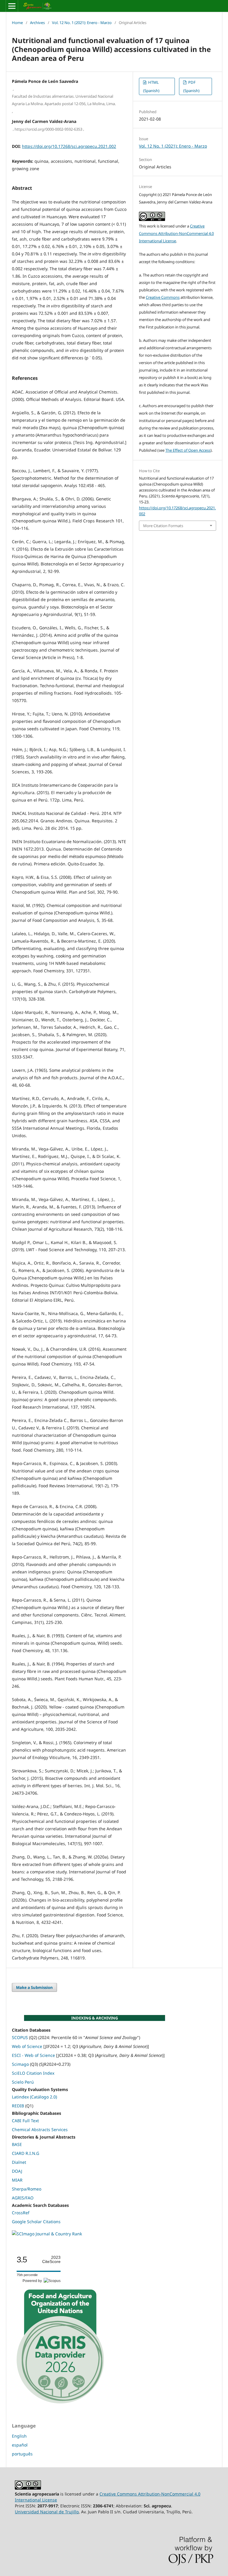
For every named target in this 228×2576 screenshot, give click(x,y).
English (19, 2436)
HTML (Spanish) (151, 86)
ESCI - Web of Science (33, 2055)
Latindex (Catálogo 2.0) (34, 2097)
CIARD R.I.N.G (26, 2153)
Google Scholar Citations (36, 2222)
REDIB (18, 2106)
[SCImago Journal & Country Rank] (47, 2234)
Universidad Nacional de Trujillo (47, 2512)
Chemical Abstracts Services (40, 2129)
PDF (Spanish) (191, 86)
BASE (17, 2144)
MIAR (17, 2180)
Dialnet (19, 2162)
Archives (37, 23)
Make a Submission (34, 1987)
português (22, 2454)
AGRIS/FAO (23, 2198)
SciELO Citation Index (33, 2073)
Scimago (20, 2064)
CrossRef (21, 2213)
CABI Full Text (25, 2121)
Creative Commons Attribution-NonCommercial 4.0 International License (176, 233)
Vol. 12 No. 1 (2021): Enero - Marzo (82, 23)
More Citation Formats (163, 526)
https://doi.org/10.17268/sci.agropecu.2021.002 (69, 146)
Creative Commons (163, 297)
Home (17, 23)
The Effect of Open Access (188, 450)
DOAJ (17, 2171)
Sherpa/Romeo (27, 2189)
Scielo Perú (23, 2082)
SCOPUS (20, 2037)
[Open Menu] (12, 6)
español (20, 2445)
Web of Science (27, 2046)
